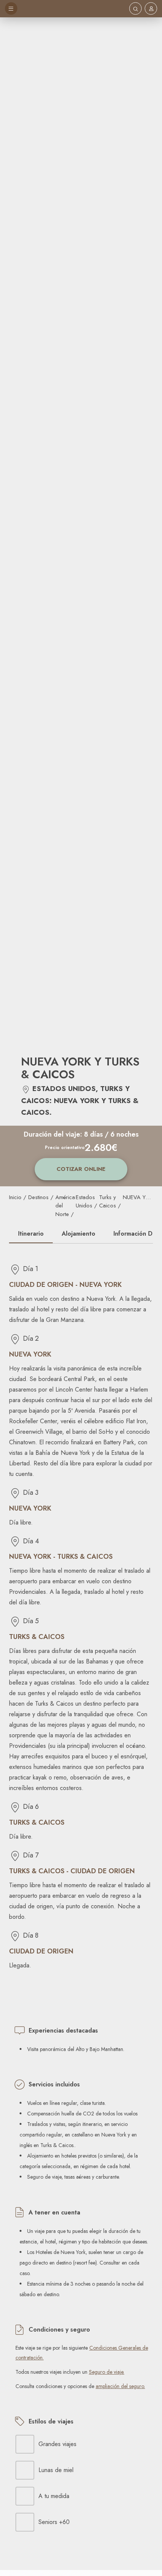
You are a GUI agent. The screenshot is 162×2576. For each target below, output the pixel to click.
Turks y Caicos (108, 1202)
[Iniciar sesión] (151, 9)
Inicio (15, 1197)
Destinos (38, 1197)
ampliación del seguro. (120, 2386)
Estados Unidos (85, 1202)
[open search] (135, 8)
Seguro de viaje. (107, 2372)
